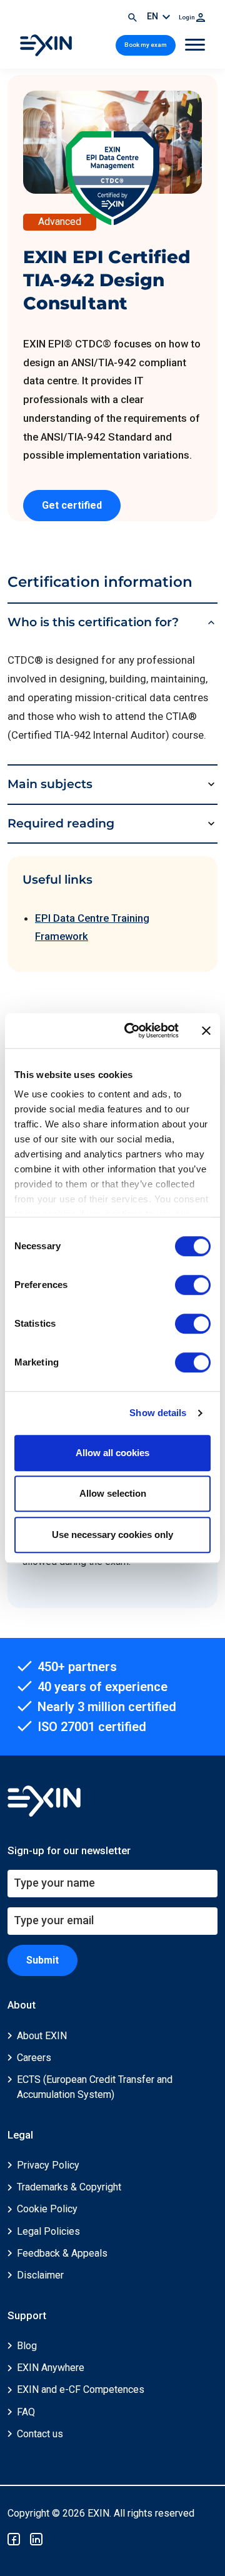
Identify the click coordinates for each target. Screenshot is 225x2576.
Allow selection (113, 1493)
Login (187, 17)
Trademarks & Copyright (69, 2187)
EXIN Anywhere (51, 2368)
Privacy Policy (48, 2165)
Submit (42, 1960)
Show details (158, 1413)
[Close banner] (206, 1031)
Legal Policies (48, 2231)
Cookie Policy (47, 2209)
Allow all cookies (112, 1453)
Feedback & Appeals (62, 2253)
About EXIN (42, 2036)
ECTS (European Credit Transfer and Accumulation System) (95, 2087)
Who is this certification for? (93, 622)
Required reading (61, 823)
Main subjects (50, 784)
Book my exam (146, 45)
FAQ (26, 2412)
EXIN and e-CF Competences (81, 2389)
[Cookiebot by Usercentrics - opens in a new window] (132, 1031)
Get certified (72, 505)
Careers (34, 2058)
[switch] (193, 1285)
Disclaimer (40, 2275)
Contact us (40, 2434)
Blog (27, 2346)
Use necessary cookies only (112, 1535)
